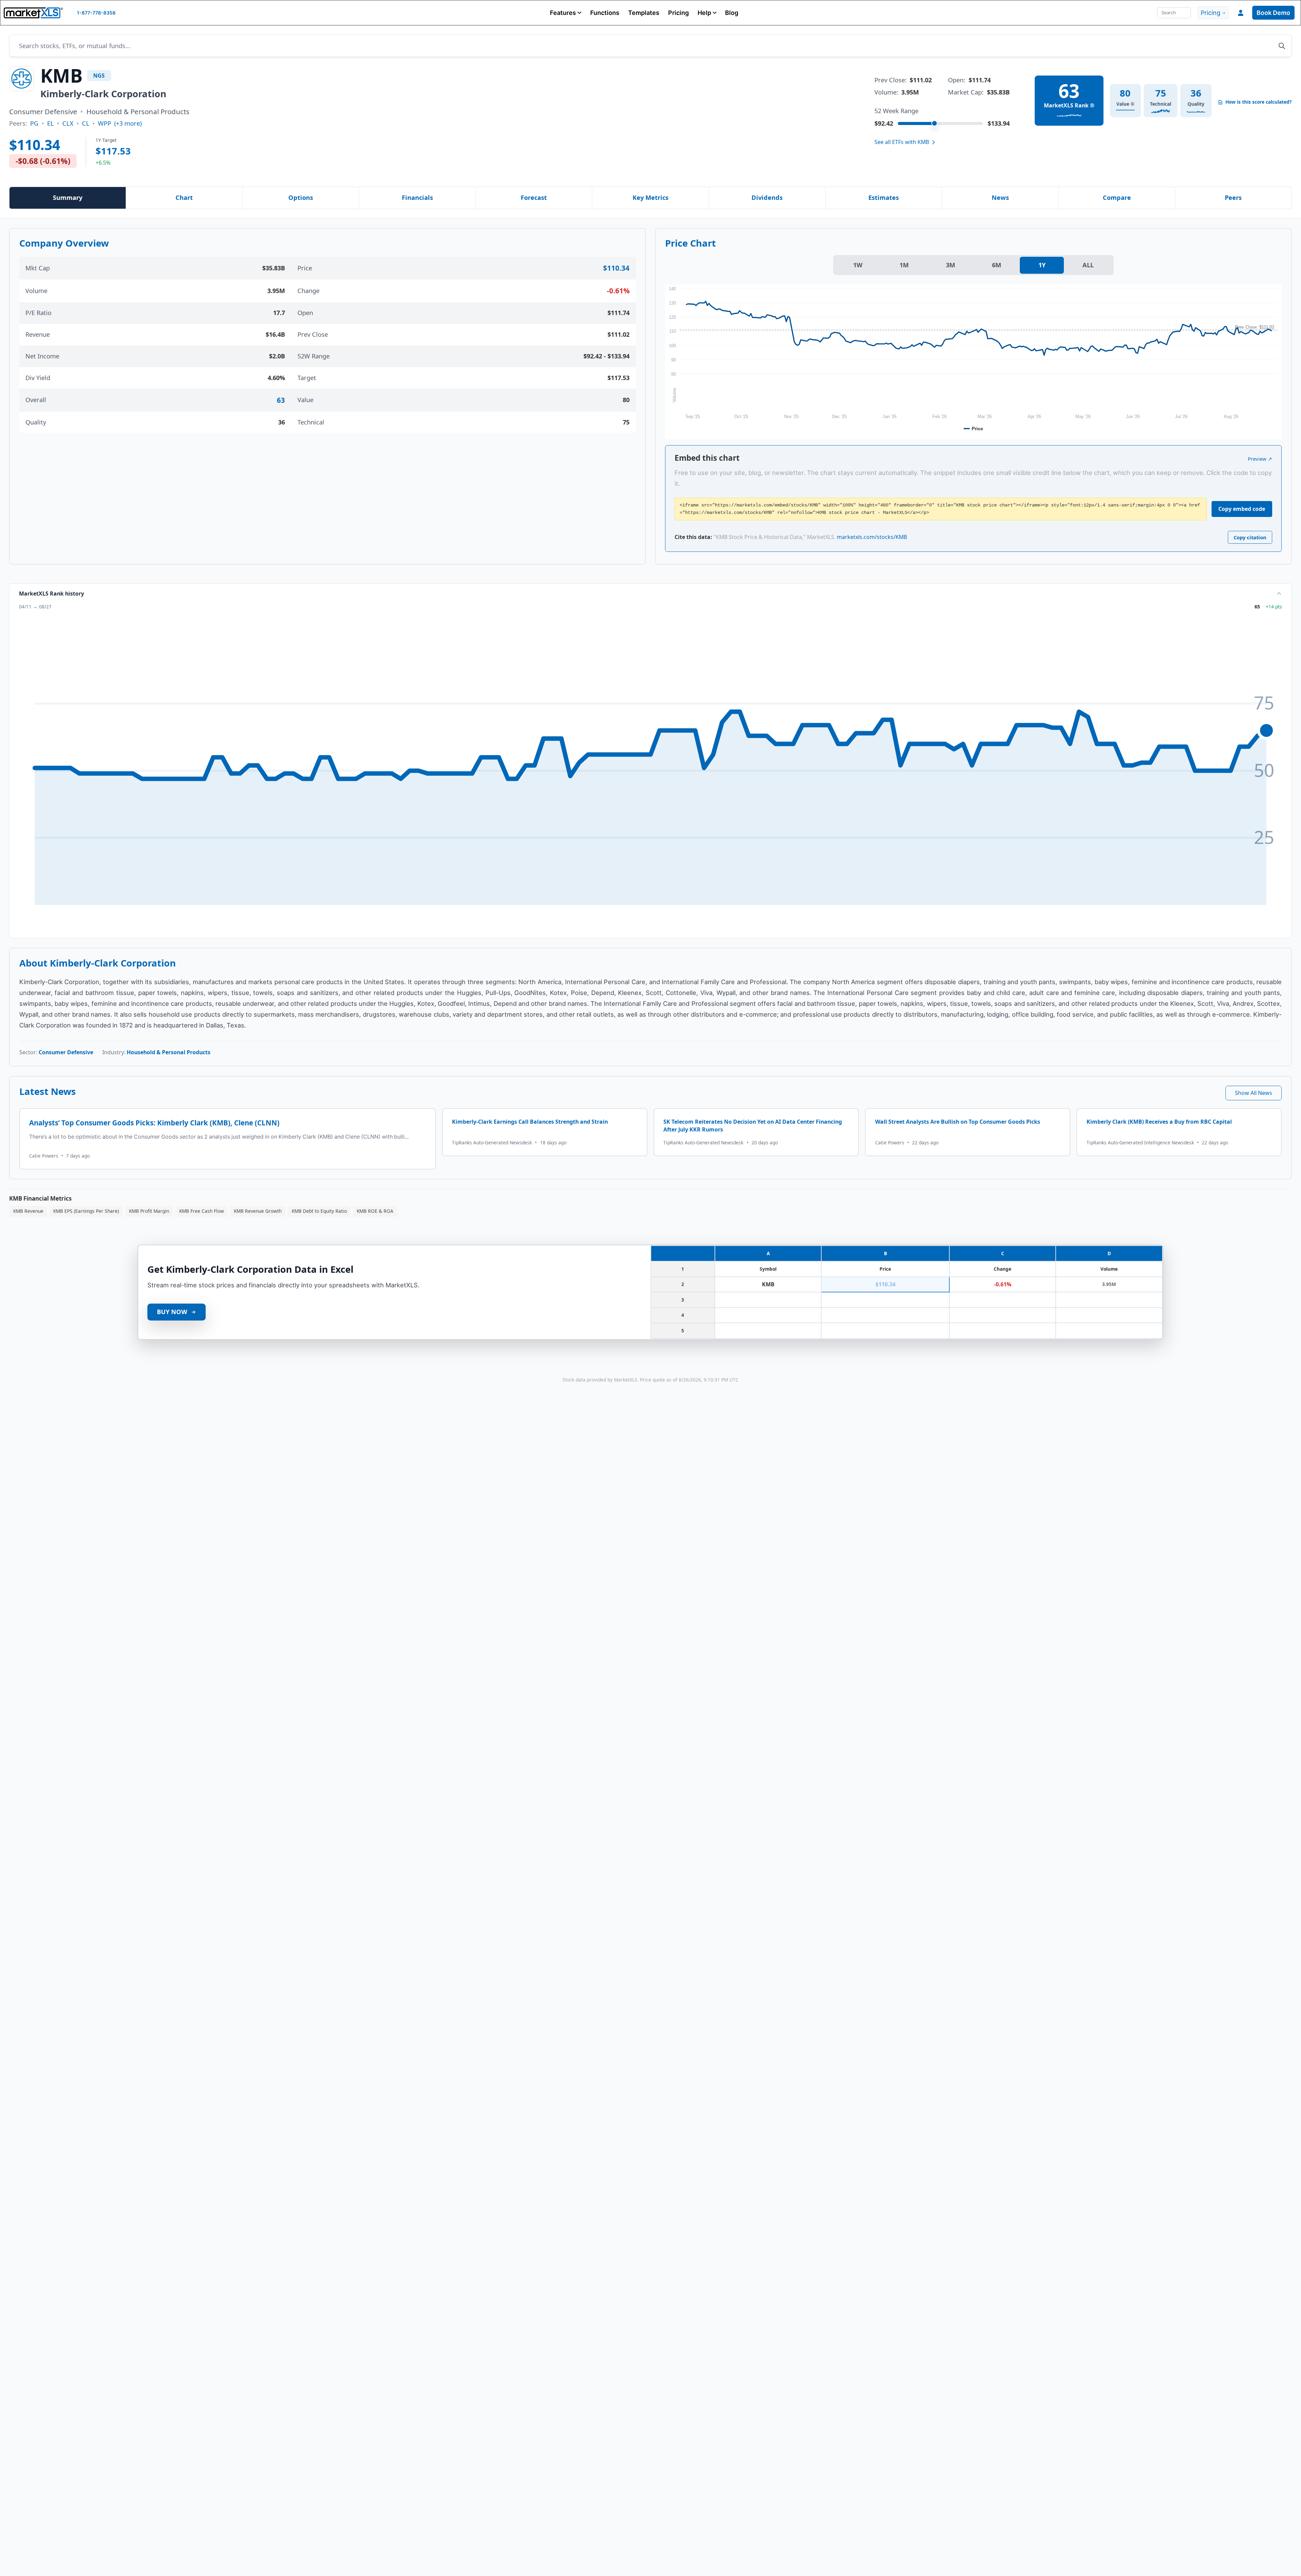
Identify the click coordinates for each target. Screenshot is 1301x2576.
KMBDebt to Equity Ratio (319, 1211)
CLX (68, 123)
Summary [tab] (68, 198)
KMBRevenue (28, 1211)
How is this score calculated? (1259, 102)
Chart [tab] (184, 198)
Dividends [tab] (767, 198)
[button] (566, 13)
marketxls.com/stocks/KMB (872, 537)
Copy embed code (1242, 509)
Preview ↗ (1260, 459)
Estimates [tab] (884, 198)
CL (86, 123)
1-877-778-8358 (96, 13)
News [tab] (1000, 198)
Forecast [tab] (534, 198)
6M (997, 265)
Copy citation (1250, 537)
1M (904, 265)
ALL (1088, 265)
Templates (644, 13)
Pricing (678, 13)
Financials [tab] (417, 198)
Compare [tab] (1117, 198)
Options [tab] (301, 198)
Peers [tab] (1233, 198)
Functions (605, 13)
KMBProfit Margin (149, 1211)
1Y (1042, 265)
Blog (732, 13)
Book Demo (1273, 13)
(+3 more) (128, 123)
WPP (105, 123)
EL (50, 123)
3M (951, 265)
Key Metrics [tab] (650, 198)
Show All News (1254, 1093)
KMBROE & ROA (375, 1211)
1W (858, 265)
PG (34, 123)
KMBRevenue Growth (258, 1211)
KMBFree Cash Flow (202, 1211)
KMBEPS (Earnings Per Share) (86, 1211)
